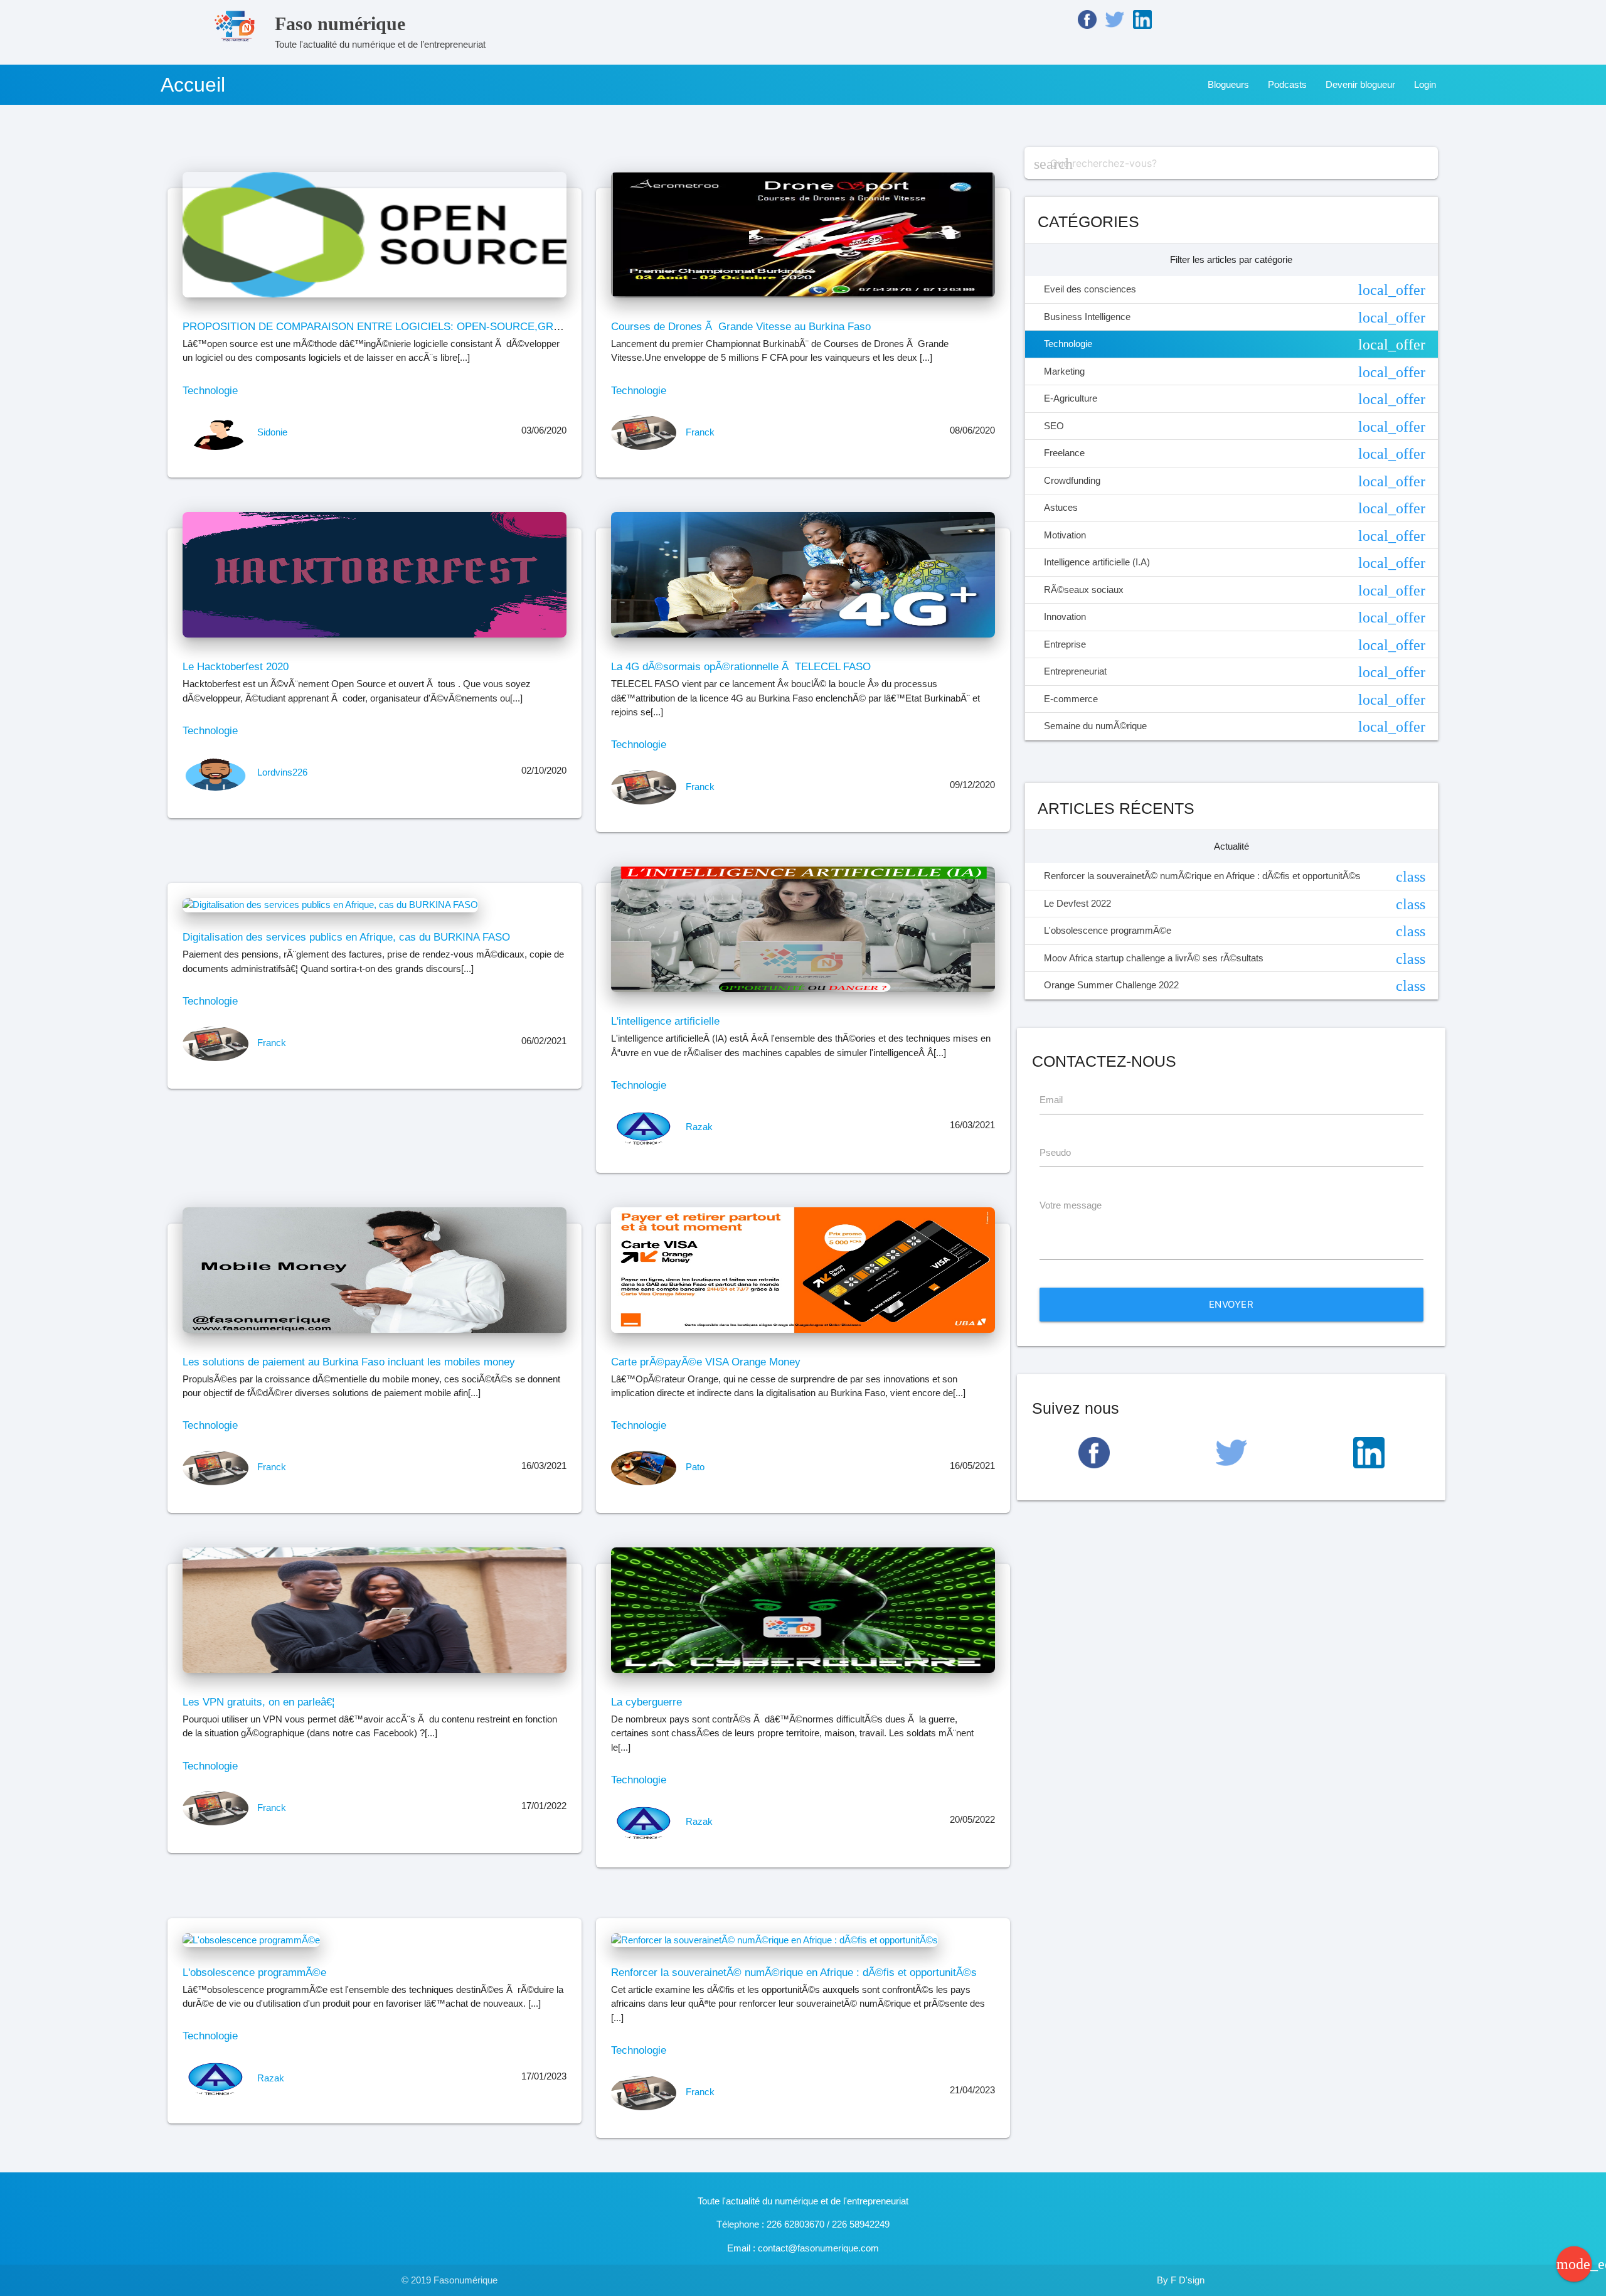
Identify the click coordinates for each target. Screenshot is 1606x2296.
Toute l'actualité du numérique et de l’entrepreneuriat (380, 31)
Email (1051, 1100)
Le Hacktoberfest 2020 (236, 666)
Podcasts (1287, 84)
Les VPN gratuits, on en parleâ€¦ (258, 1702)
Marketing (1235, 372)
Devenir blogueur (1360, 84)
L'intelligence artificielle (665, 1021)
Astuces (1235, 508)
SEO (1235, 427)
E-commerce (1235, 700)
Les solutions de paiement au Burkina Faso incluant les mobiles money (349, 1362)
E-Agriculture (1235, 399)
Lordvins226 (282, 772)
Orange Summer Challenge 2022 (1235, 986)
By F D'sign (1181, 2280)
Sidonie (272, 432)
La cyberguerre (646, 1702)
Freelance (1235, 454)
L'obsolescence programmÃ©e (254, 1972)
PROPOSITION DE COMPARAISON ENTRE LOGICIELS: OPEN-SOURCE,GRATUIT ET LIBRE (407, 326)
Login (1425, 84)
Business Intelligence (1235, 318)
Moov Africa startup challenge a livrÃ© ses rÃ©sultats (1235, 959)
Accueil (193, 85)
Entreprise (1235, 645)
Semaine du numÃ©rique (1235, 727)
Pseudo (1055, 1152)
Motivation (1235, 536)
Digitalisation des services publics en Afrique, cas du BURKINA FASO (346, 937)
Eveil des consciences (1235, 290)
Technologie (210, 390)
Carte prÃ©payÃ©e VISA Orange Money (706, 1362)
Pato (695, 1467)
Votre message (1071, 1205)
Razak (699, 1127)
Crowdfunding (1235, 481)
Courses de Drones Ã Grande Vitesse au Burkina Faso (741, 326)
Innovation (1235, 617)
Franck (700, 432)
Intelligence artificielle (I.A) (1235, 563)
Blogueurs (1228, 84)
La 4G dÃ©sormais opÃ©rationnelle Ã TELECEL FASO (741, 666)
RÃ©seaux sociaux (1235, 590)
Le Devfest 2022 (1235, 904)
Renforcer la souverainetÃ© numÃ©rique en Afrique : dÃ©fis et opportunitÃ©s (794, 1972)
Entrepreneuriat (1235, 672)
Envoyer (1231, 1304)
